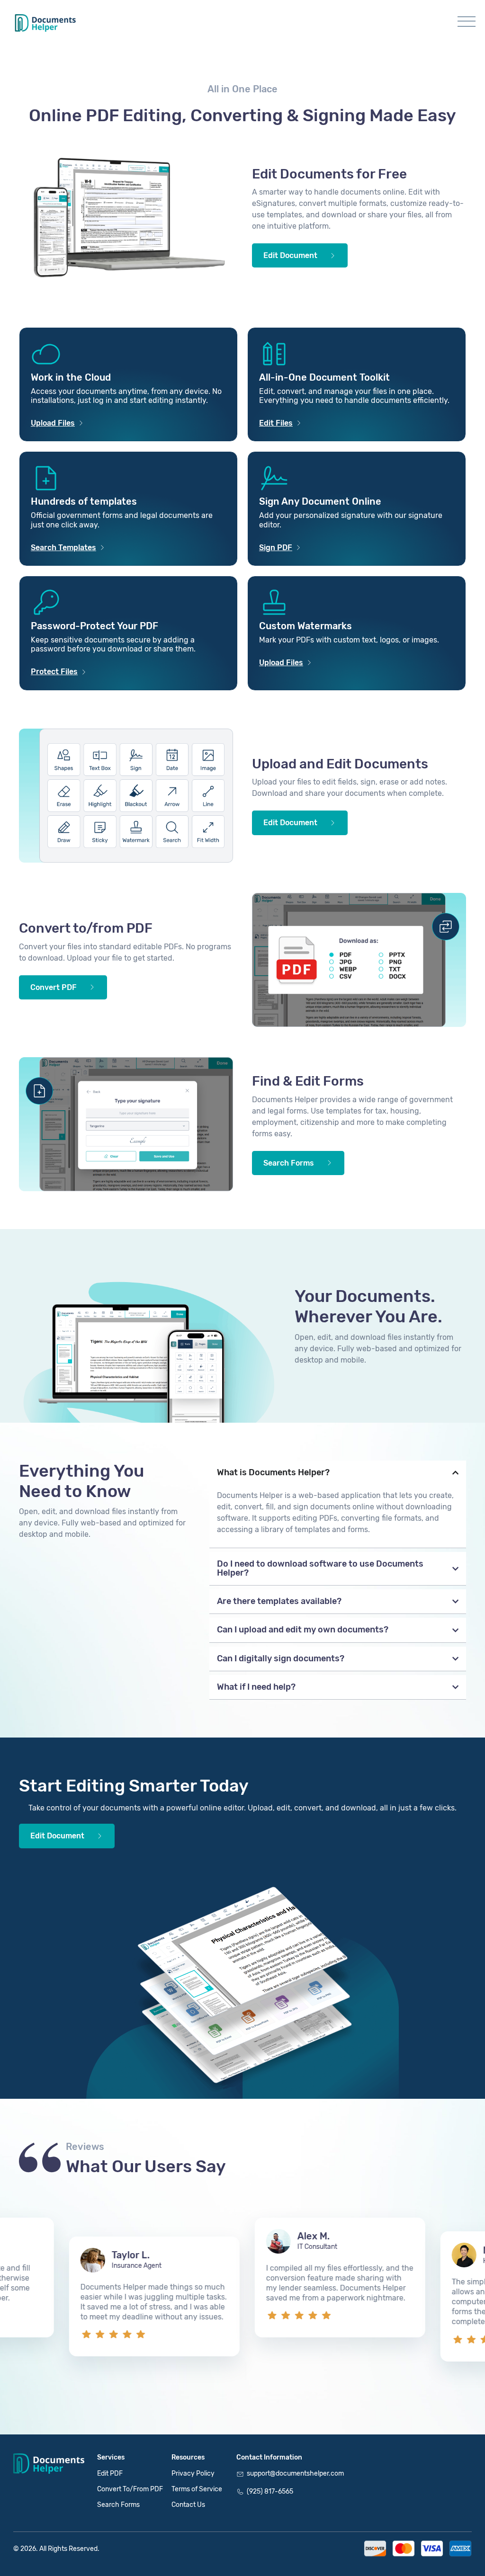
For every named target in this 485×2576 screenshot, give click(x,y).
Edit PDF (110, 2473)
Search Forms (118, 2505)
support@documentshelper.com (295, 2473)
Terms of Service (197, 2489)
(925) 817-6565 (270, 2491)
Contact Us (188, 2505)
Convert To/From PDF (130, 2489)
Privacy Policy (193, 2473)
